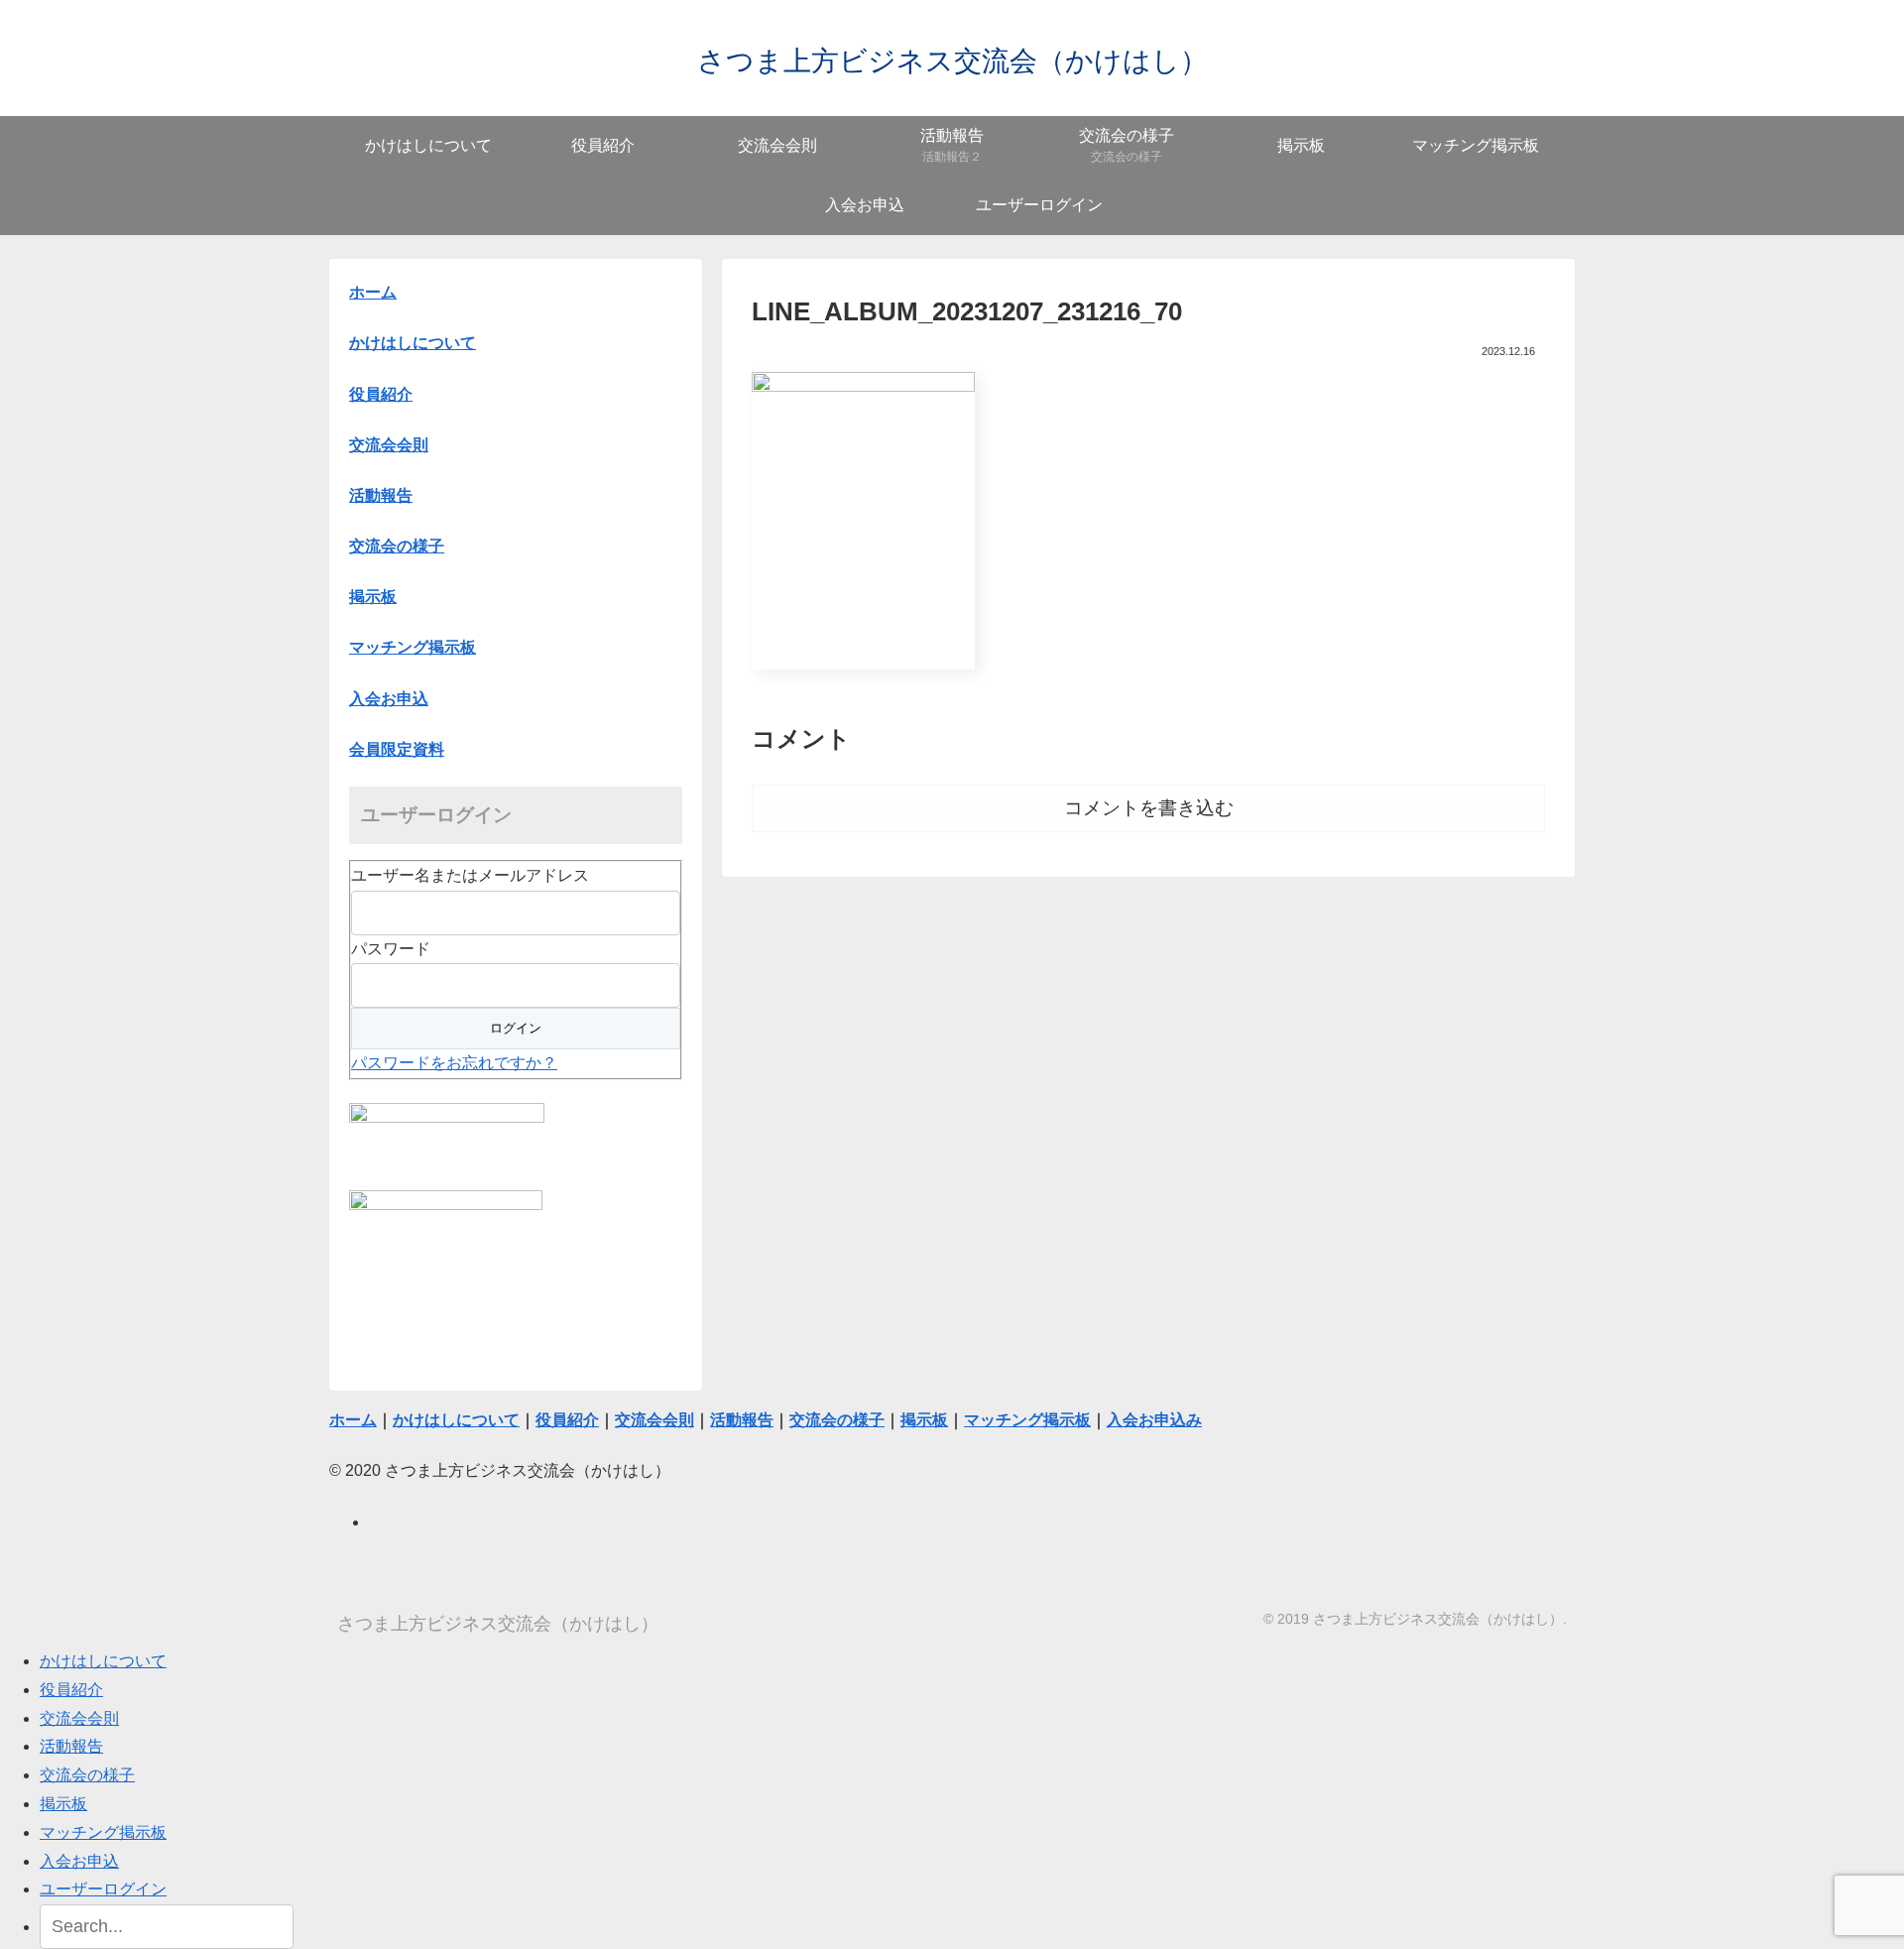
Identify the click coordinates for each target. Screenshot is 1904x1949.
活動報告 (71, 1746)
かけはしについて (413, 343)
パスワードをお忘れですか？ (454, 1063)
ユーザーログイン (103, 1889)
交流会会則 (79, 1718)
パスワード (391, 949)
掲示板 (63, 1804)
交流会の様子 (87, 1775)
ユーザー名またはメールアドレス (470, 875)
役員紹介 (71, 1690)
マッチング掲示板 (103, 1832)
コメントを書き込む (1149, 808)
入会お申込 (79, 1861)
